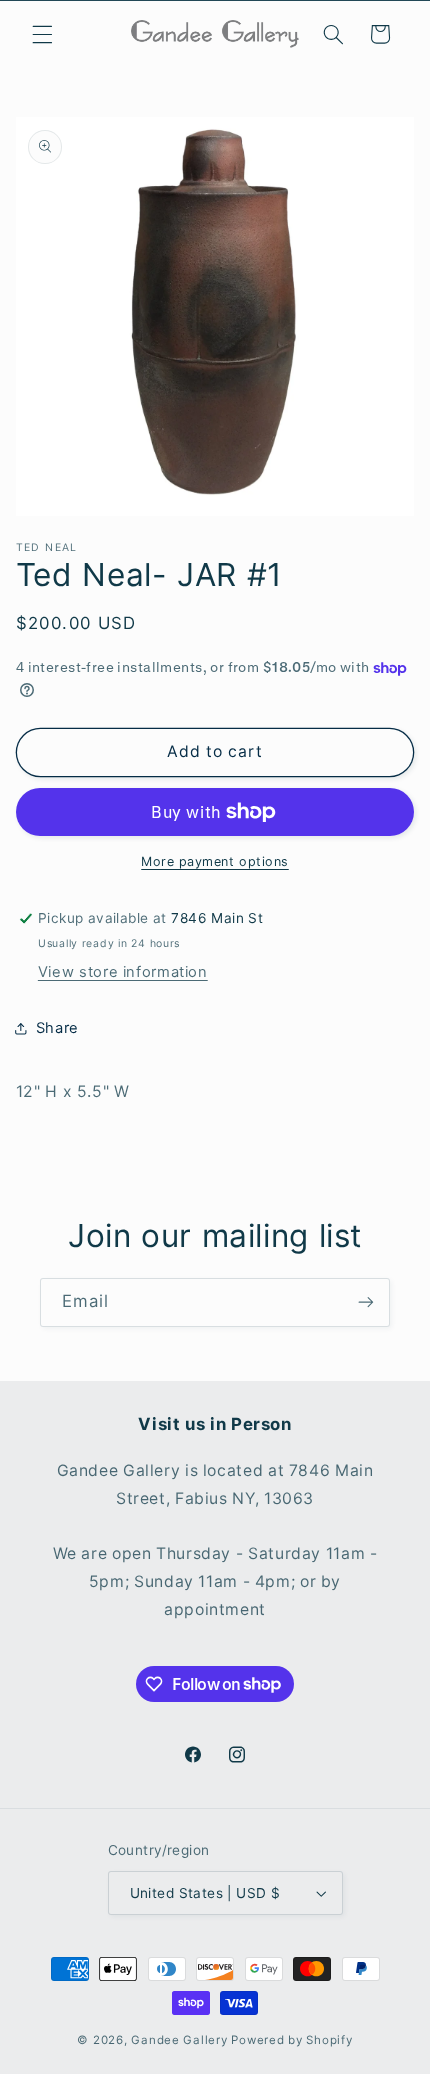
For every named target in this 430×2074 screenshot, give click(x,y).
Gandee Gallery (179, 2040)
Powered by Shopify (291, 2040)
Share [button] (57, 1028)
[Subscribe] (366, 1302)
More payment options (215, 861)
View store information (123, 972)
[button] (42, 34)
